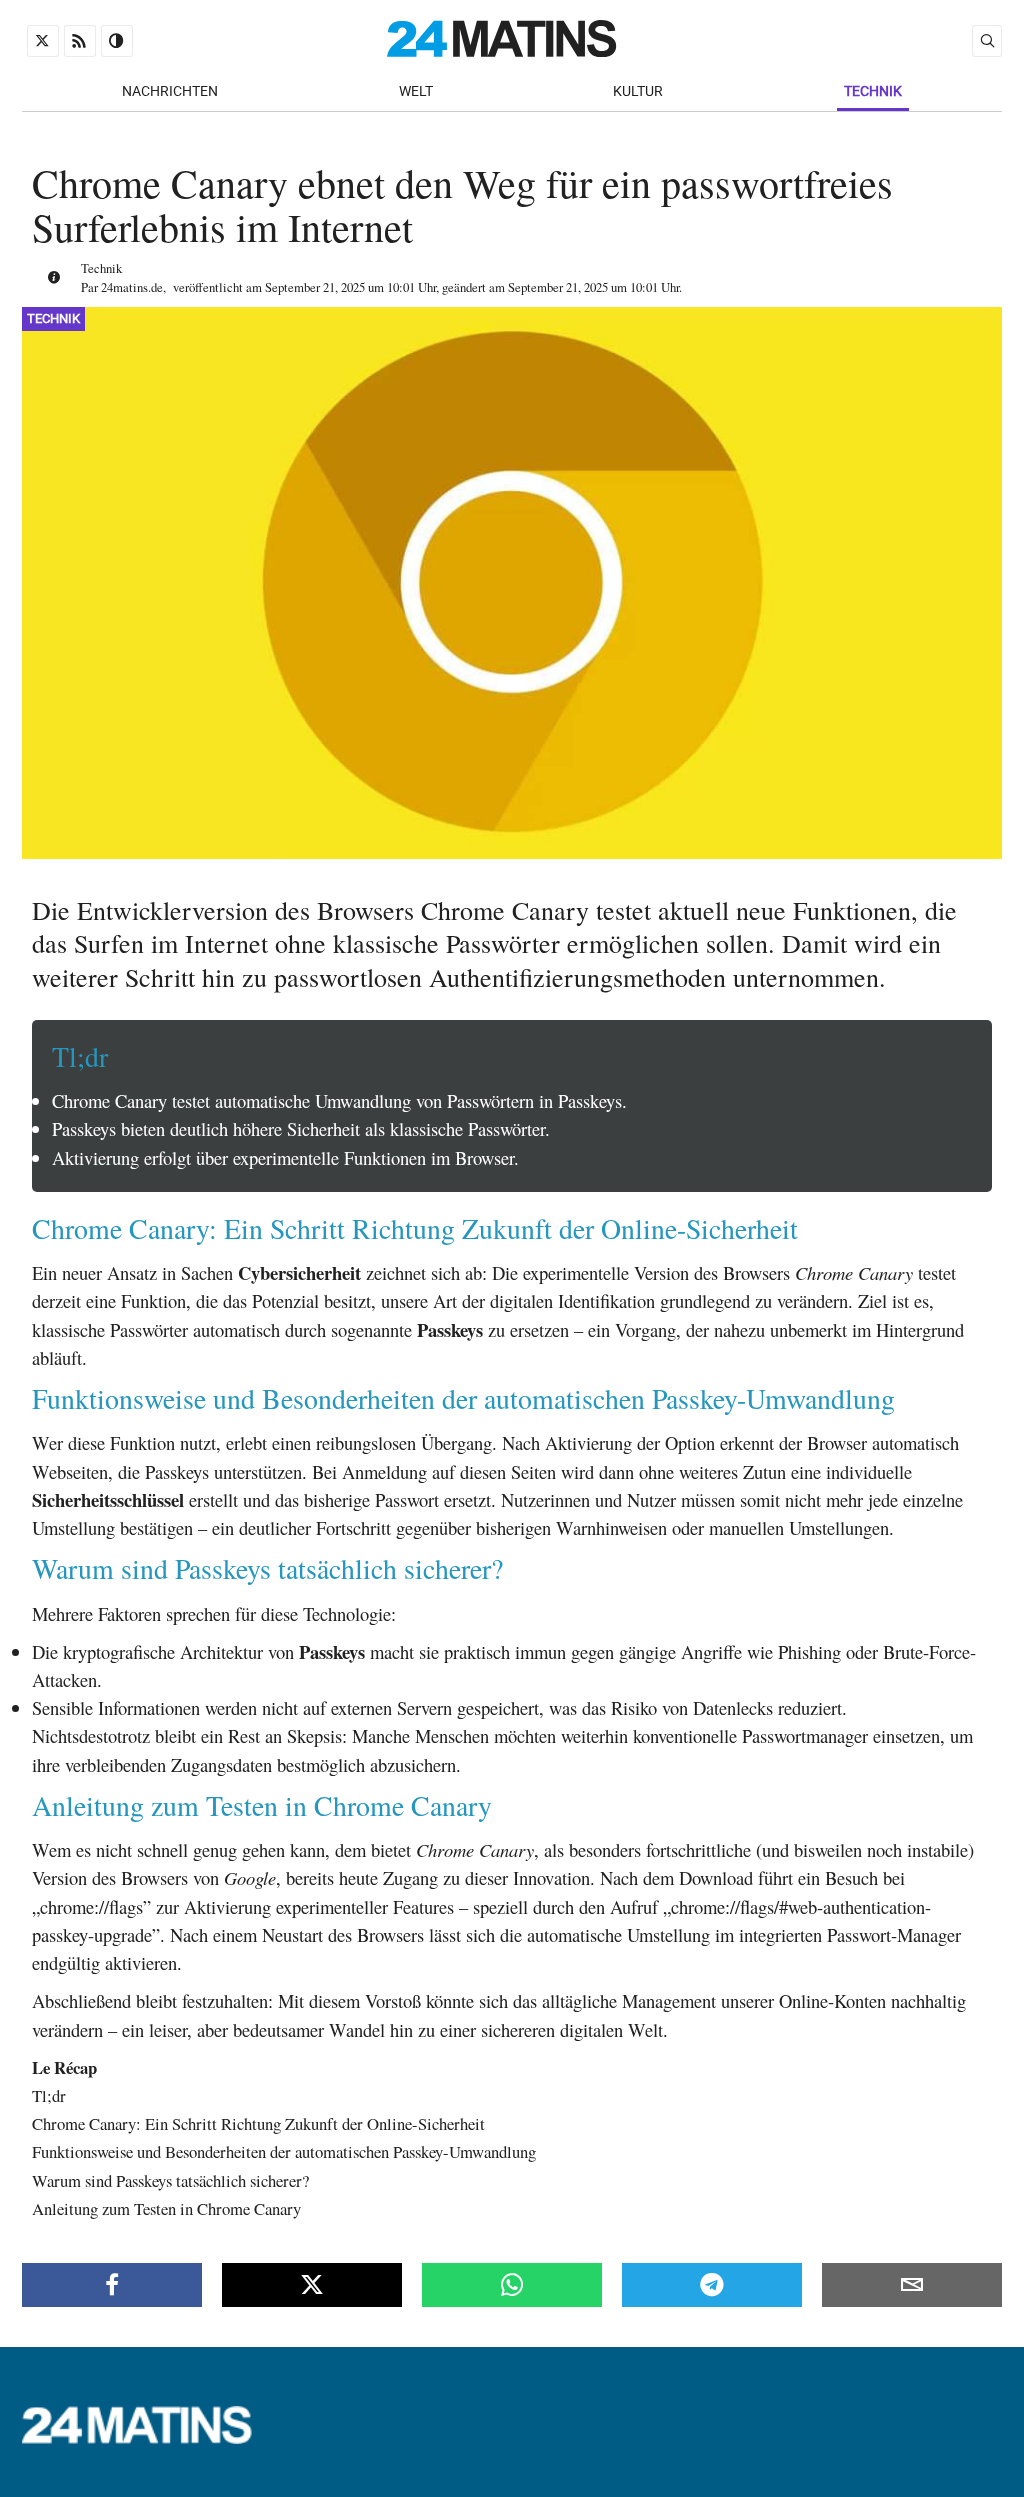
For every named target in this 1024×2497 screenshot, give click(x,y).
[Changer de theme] (117, 41)
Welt (416, 91)
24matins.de (132, 287)
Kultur (638, 91)
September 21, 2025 (315, 287)
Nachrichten (170, 91)
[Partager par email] (912, 2285)
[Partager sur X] (312, 2285)
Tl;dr (49, 2095)
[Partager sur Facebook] (112, 2285)
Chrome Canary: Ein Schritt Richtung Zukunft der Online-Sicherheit (258, 2123)
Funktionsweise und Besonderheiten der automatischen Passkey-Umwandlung (284, 2151)
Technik (873, 91)
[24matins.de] (147, 2438)
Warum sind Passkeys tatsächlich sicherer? (170, 2180)
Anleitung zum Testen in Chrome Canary (166, 2208)
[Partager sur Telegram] (712, 2285)
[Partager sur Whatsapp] (512, 2285)
